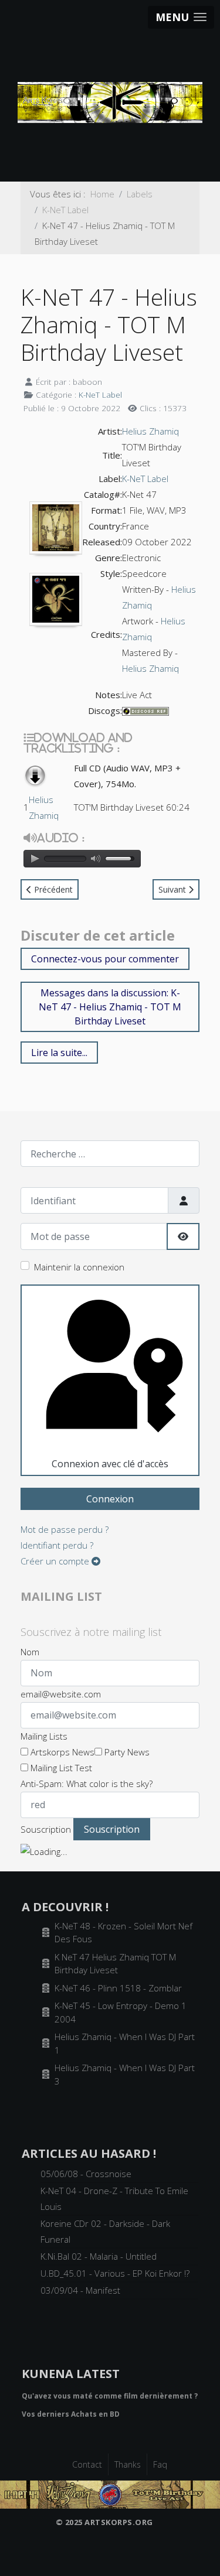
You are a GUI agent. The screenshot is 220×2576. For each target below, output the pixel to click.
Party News (126, 1752)
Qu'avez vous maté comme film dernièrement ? (110, 2396)
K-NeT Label (100, 394)
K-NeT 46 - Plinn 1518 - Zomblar (118, 1988)
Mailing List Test (60, 1768)
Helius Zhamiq (150, 431)
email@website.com (61, 1694)
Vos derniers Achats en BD (71, 2414)
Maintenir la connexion (79, 1267)
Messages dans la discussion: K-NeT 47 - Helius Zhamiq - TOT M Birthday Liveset (110, 1007)
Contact (87, 2464)
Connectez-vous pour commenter (105, 959)
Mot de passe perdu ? (65, 1529)
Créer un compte (56, 1561)
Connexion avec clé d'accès (110, 1464)
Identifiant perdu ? (57, 1545)
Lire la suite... (59, 1053)
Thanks (128, 2464)
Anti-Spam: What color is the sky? (87, 1784)
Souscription (46, 1829)
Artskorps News (61, 1752)
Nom (30, 1652)
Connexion (110, 1499)
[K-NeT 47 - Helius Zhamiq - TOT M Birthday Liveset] (110, 2493)
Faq (160, 2464)
